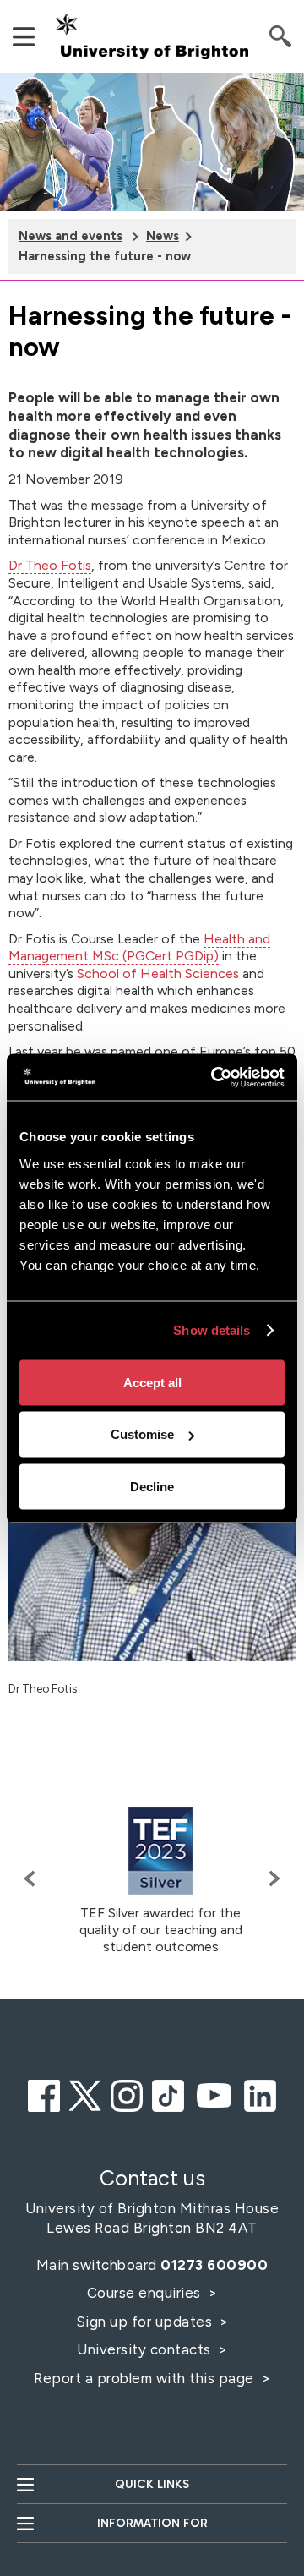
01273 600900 (214, 2265)
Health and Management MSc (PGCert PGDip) (139, 948)
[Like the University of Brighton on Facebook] (44, 2093)
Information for (152, 2523)
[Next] (270, 1879)
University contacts (144, 2349)
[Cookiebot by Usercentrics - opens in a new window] (214, 1077)
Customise (142, 1434)
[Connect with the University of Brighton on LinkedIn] (260, 2093)
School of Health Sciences (158, 974)
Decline (152, 1486)
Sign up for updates (146, 2322)
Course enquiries (146, 2293)
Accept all (152, 1382)
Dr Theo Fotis (50, 565)
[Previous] (34, 1879)
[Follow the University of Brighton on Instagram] (127, 2093)
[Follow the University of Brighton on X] (85, 2093)
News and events (71, 236)
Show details (212, 1330)
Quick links (152, 2484)
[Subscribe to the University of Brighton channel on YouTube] (214, 2093)
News (163, 236)
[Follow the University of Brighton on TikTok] (168, 2093)
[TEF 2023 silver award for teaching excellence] (160, 1851)
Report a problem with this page (146, 2378)
